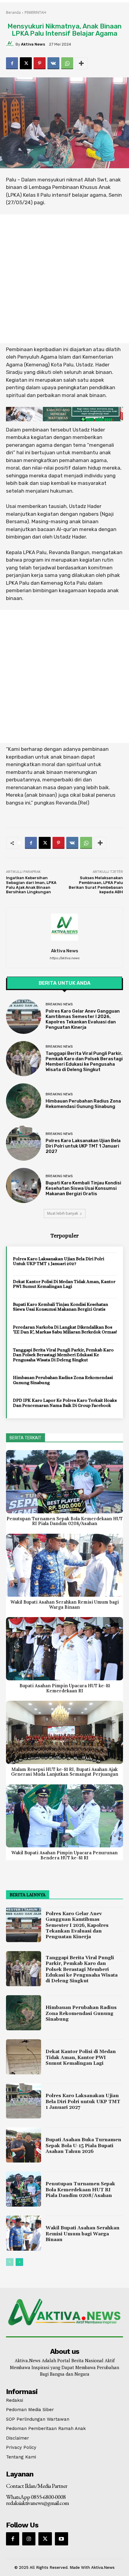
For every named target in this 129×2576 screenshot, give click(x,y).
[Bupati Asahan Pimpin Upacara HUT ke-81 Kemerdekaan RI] (64, 1649)
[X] (26, 63)
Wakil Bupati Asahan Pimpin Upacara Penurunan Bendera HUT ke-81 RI (64, 1855)
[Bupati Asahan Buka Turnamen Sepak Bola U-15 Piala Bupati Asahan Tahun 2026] (24, 2145)
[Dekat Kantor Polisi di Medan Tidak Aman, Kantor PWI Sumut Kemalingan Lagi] (24, 2057)
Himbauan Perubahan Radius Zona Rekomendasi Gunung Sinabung (83, 1104)
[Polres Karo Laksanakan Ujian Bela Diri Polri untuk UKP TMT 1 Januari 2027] (24, 1143)
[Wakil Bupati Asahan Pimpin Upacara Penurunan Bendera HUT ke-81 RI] (64, 1816)
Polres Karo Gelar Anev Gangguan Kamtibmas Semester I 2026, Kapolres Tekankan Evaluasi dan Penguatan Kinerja (83, 1019)
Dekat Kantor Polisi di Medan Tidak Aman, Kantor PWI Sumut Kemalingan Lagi (64, 1284)
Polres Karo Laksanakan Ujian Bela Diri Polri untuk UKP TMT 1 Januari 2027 (83, 1146)
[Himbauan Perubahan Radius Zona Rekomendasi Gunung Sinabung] (24, 1101)
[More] (81, 63)
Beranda (13, 12)
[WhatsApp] (67, 63)
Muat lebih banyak (63, 1213)
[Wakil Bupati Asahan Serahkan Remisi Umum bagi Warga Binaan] (64, 1565)
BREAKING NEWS (59, 1004)
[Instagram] (29, 2539)
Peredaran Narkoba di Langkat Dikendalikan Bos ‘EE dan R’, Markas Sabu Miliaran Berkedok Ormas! (65, 1330)
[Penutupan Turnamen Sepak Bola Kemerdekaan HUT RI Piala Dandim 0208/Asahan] (64, 1482)
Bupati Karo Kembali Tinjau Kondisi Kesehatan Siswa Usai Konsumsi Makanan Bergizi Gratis (83, 1188)
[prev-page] (10, 2262)
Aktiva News (33, 44)
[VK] (53, 63)
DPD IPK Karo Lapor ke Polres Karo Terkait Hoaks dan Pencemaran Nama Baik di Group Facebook (65, 1403)
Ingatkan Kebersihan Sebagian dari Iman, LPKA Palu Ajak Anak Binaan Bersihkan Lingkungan (31, 885)
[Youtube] (61, 2539)
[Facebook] (12, 63)
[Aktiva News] (11, 44)
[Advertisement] (64, 279)
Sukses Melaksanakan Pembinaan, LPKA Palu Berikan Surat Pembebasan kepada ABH (96, 885)
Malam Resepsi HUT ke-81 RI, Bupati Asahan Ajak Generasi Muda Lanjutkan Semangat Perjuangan (65, 1772)
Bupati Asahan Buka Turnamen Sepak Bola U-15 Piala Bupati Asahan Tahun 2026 (83, 2145)
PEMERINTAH (35, 12)
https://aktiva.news (64, 958)
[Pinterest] (40, 63)
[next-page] (19, 2262)
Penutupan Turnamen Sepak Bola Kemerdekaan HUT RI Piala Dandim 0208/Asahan (65, 1521)
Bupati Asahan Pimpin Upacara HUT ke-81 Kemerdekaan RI (65, 1688)
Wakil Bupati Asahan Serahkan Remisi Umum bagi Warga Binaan (65, 1604)
